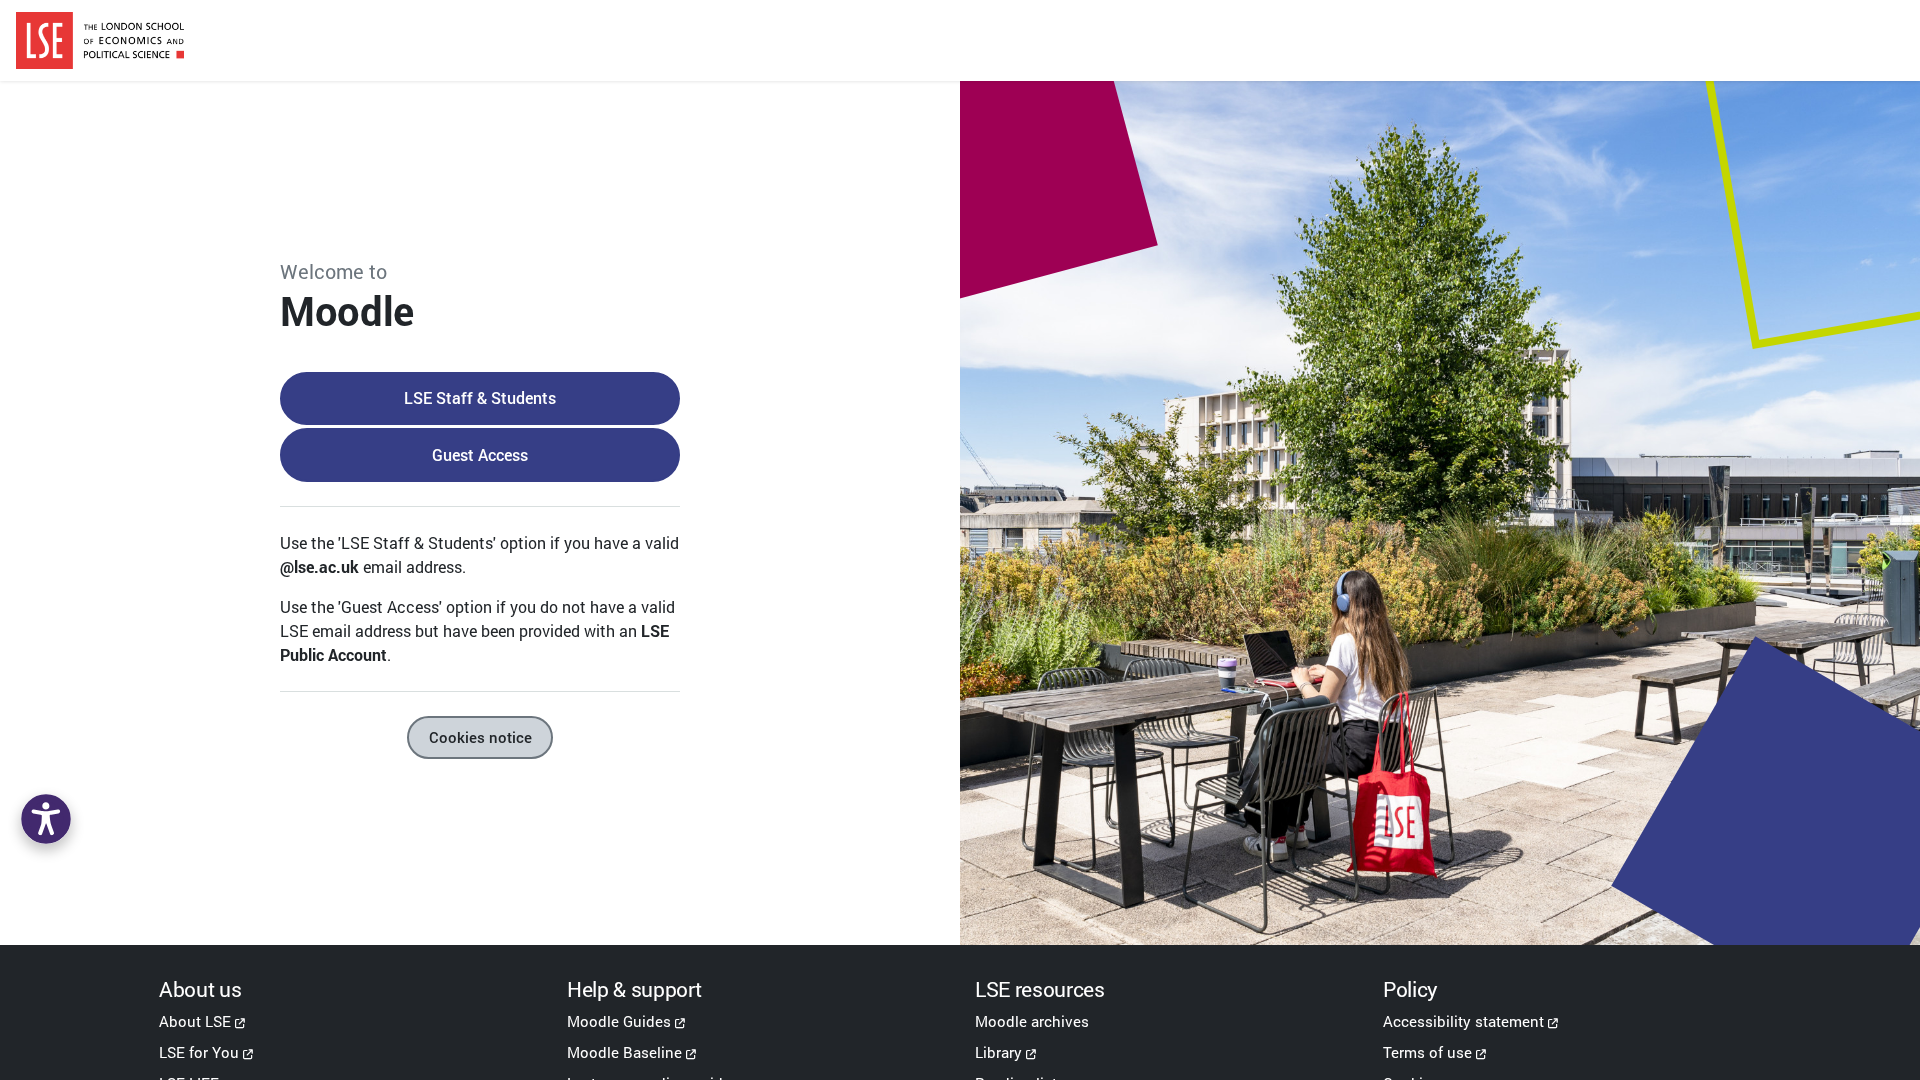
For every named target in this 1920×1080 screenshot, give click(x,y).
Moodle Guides (619, 1021)
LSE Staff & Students (480, 397)
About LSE (195, 1021)
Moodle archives (1032, 1021)
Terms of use (1427, 1052)
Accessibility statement (1463, 1021)
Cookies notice (480, 737)
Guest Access (480, 454)
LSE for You (199, 1052)
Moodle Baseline (624, 1052)
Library (998, 1052)
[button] (46, 819)
